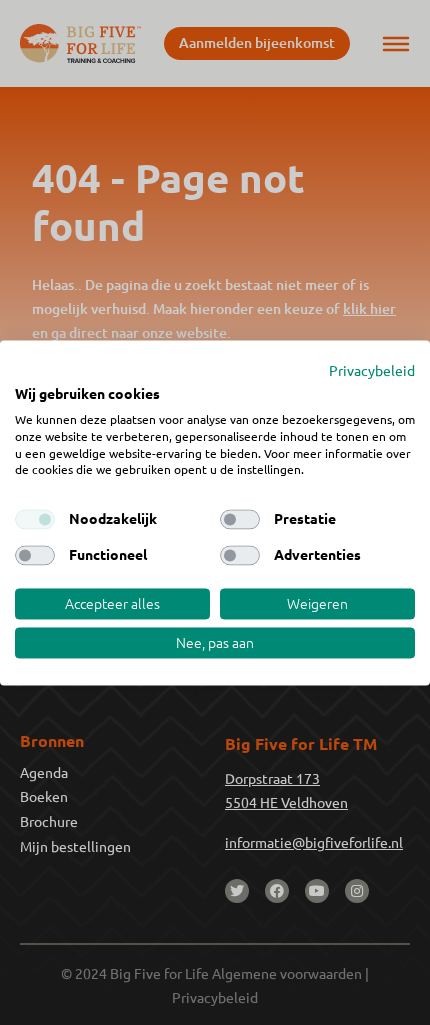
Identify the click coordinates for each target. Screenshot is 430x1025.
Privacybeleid (372, 370)
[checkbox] (35, 520)
